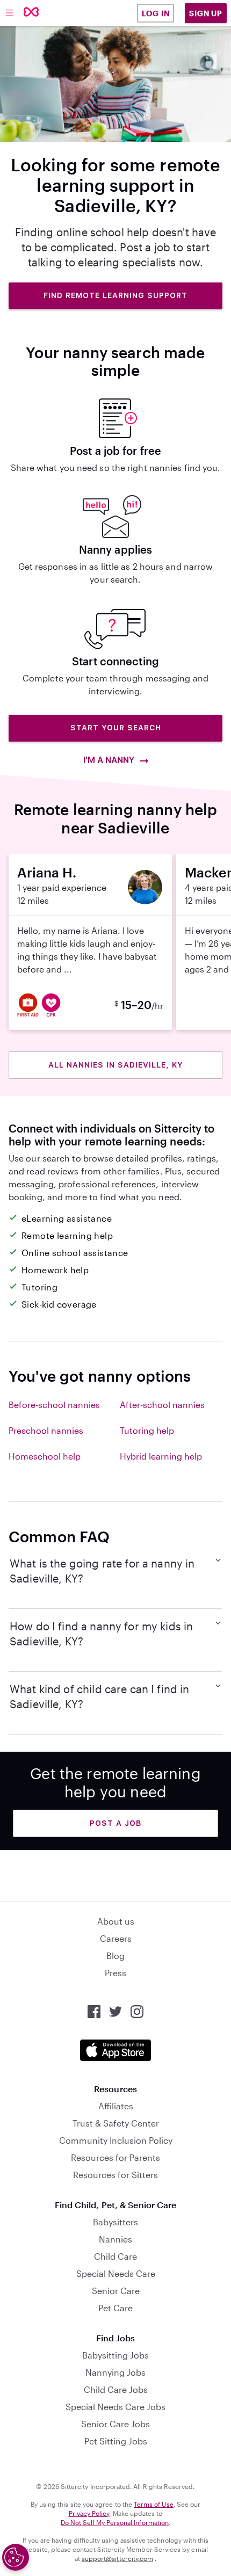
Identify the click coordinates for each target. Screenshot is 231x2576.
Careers (116, 1938)
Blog (115, 1955)
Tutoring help (147, 1430)
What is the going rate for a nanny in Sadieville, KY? (102, 1571)
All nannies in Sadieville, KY (116, 1065)
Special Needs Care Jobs (115, 2407)
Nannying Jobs (115, 2372)
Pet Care (115, 2308)
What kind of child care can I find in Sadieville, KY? (100, 1696)
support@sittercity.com (117, 2558)
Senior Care (116, 2291)
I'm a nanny (109, 760)
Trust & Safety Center (116, 2123)
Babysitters (115, 2222)
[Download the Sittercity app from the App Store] (115, 2050)
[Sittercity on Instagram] (137, 2012)
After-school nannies (162, 1405)
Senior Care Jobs (115, 2424)
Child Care (115, 2256)
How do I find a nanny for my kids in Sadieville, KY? (101, 1634)
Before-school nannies (54, 1405)
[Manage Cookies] (16, 2557)
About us (116, 1921)
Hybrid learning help (161, 1456)
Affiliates (116, 2106)
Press (115, 1973)
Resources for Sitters (115, 2175)
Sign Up (206, 13)
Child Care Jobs (116, 2389)
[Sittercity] (31, 13)
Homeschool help (45, 1456)
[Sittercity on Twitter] (115, 2012)
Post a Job (115, 1823)
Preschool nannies (46, 1430)
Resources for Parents (115, 2157)
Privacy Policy (89, 2513)
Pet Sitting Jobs (116, 2441)
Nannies (115, 2239)
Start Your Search (116, 728)
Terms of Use (154, 2504)
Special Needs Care (116, 2273)
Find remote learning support (115, 295)
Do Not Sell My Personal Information (115, 2522)
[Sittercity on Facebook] (94, 2012)
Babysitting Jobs (115, 2355)
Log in (156, 13)
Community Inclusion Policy (116, 2140)
